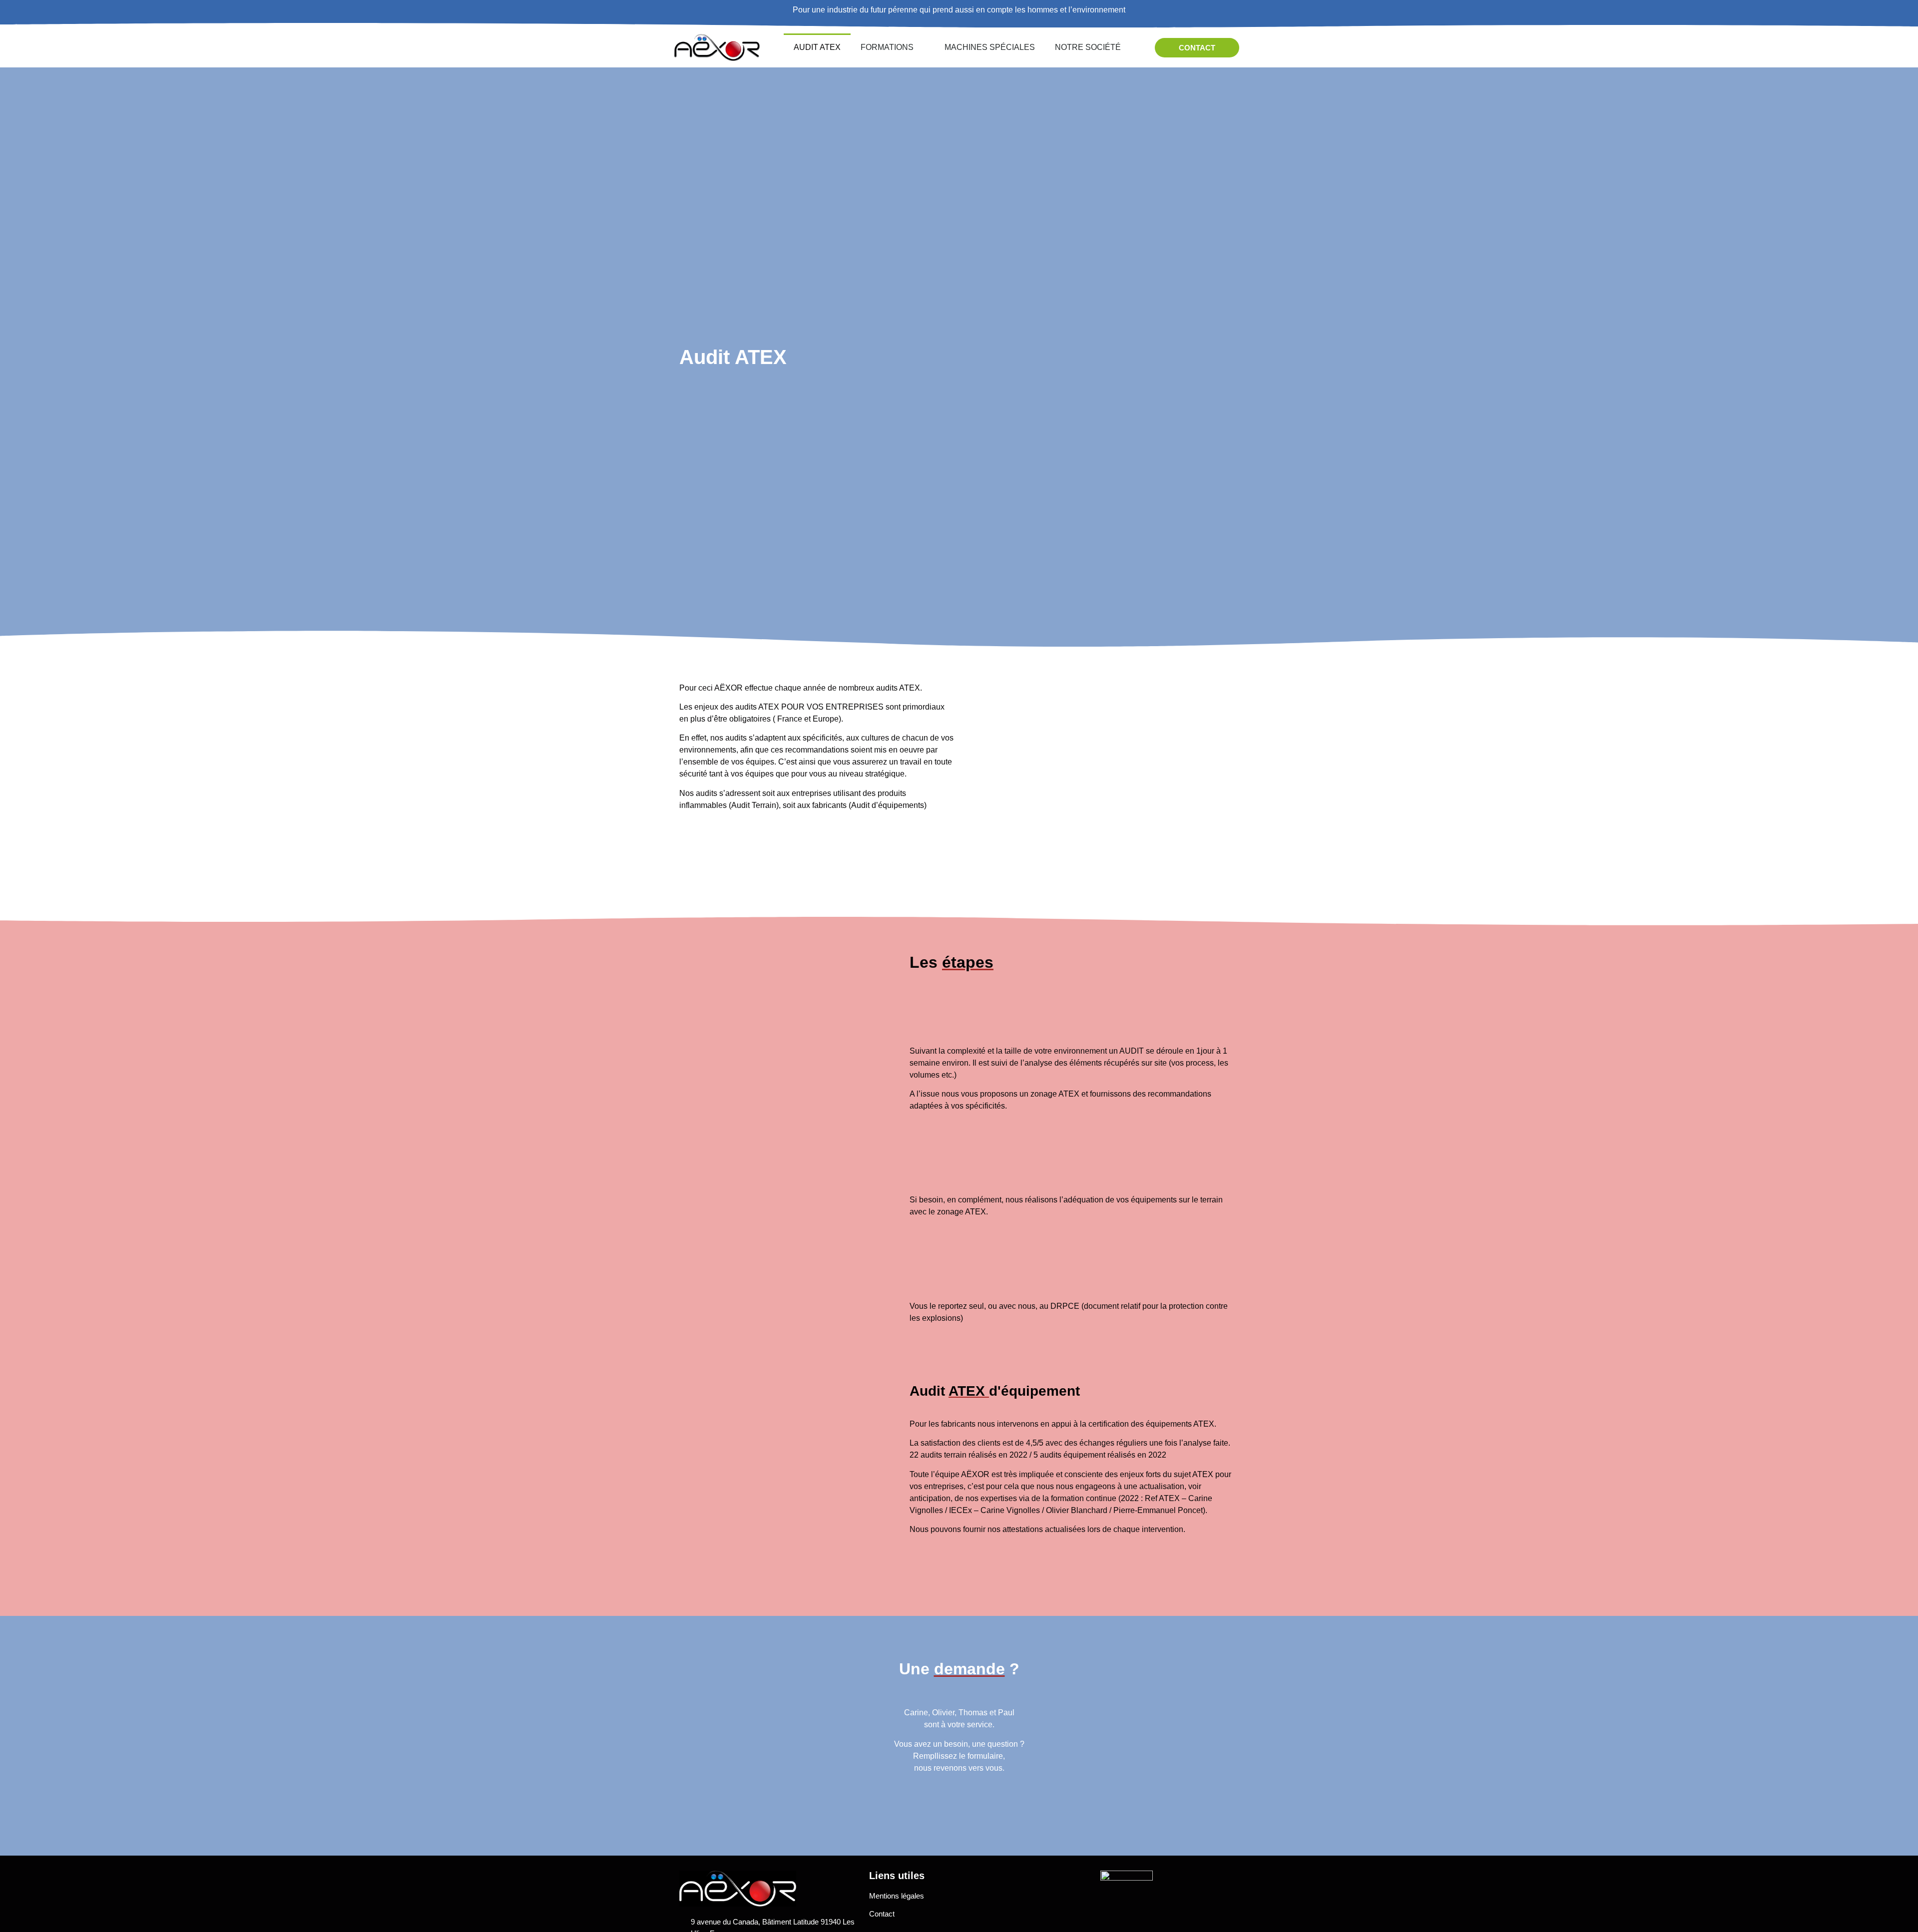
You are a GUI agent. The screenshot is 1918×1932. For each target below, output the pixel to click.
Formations (887, 47)
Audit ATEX (817, 47)
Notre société (1088, 47)
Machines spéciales (990, 47)
